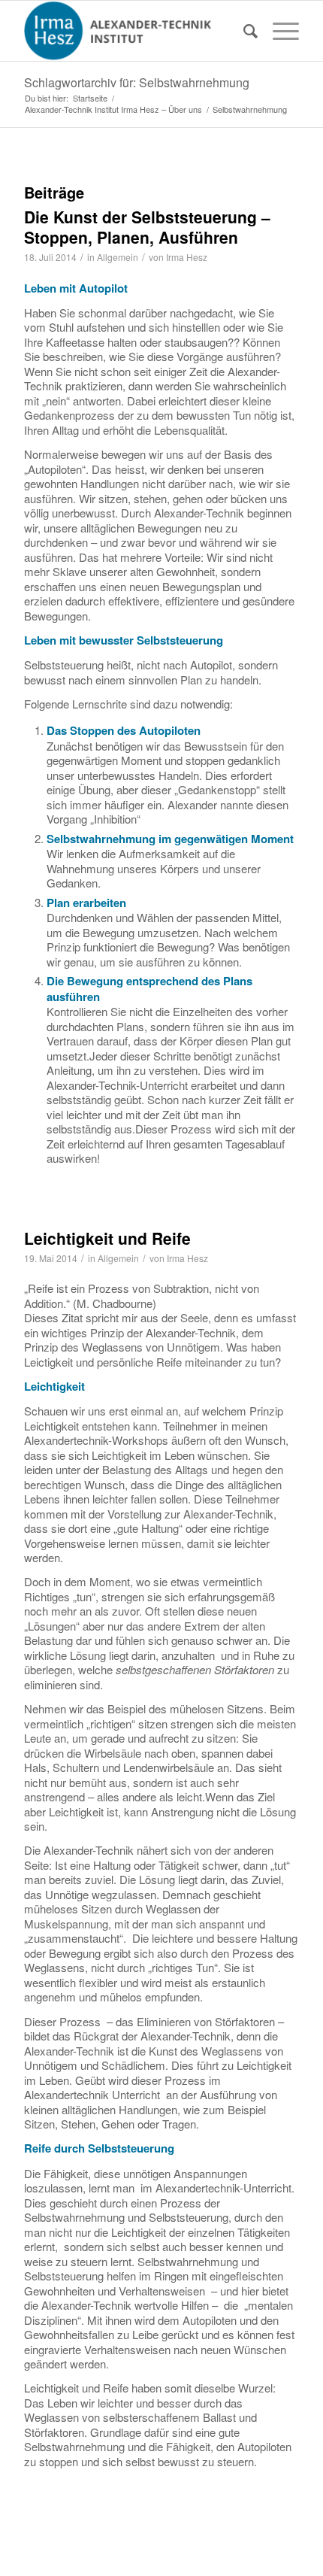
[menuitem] (243, 31)
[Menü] (278, 31)
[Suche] (243, 31)
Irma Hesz (187, 257)
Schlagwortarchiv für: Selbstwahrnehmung (137, 82)
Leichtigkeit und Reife (107, 1238)
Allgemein (118, 257)
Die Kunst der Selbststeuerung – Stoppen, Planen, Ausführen (147, 227)
